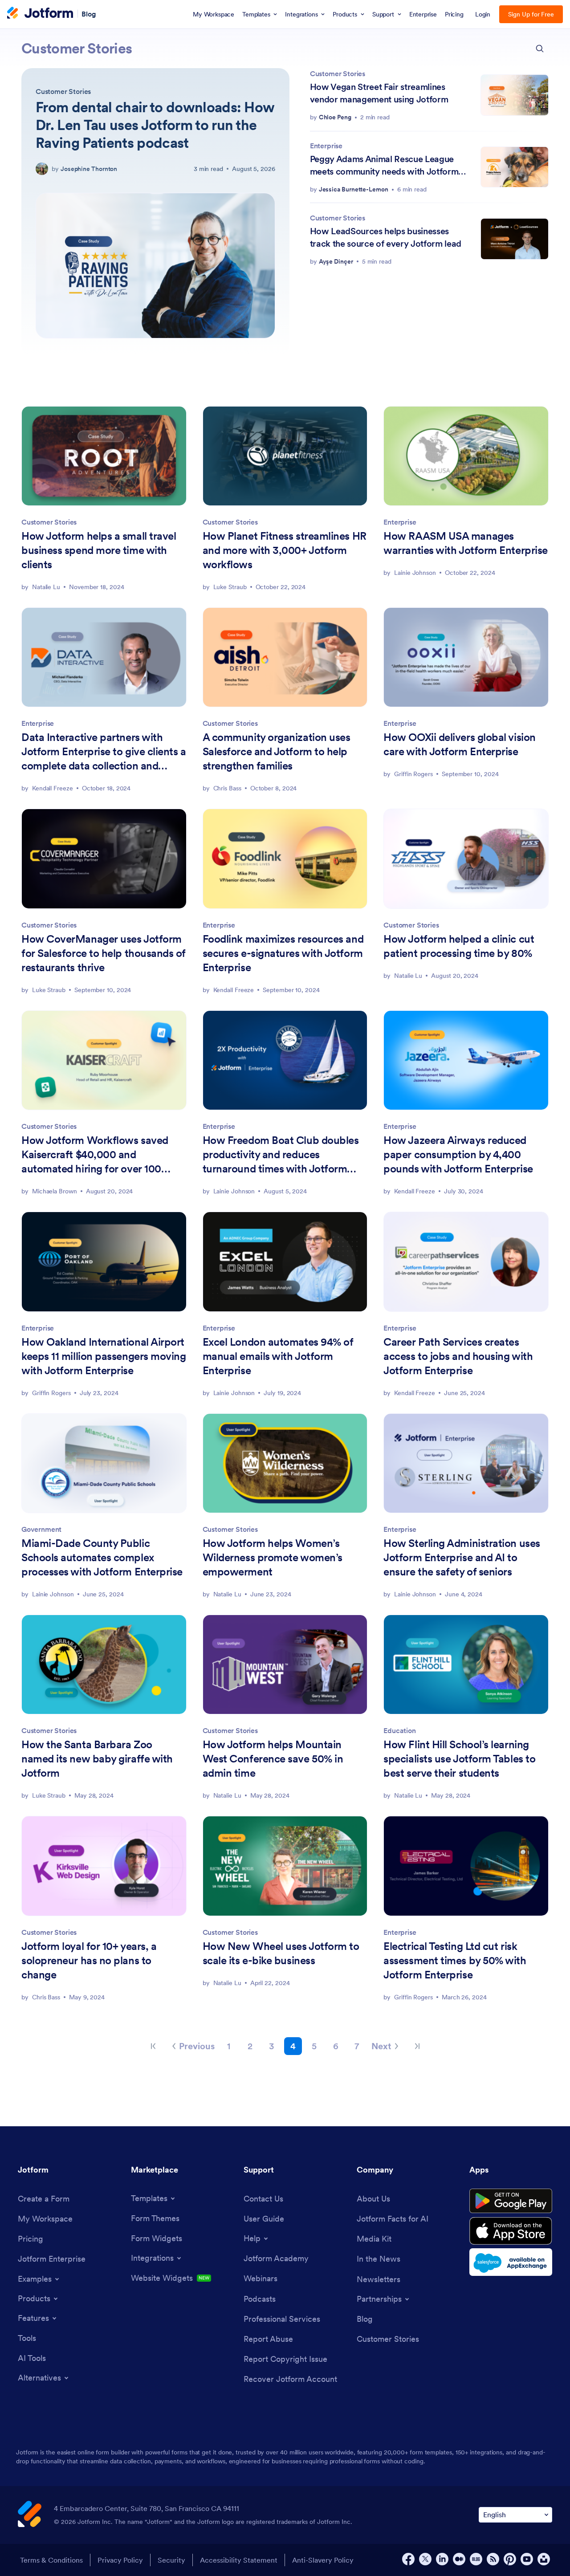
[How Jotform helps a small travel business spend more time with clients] (104, 456)
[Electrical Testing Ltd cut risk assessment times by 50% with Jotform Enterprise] (466, 1866)
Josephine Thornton (89, 169)
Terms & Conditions (51, 2560)
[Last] (417, 2046)
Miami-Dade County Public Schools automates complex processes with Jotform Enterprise (102, 1557)
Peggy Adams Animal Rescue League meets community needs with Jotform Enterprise (384, 165)
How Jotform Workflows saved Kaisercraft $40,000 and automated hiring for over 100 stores (95, 1155)
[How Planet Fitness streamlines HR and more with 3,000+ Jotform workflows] (285, 456)
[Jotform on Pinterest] (510, 2559)
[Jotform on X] (425, 2559)
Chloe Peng (335, 117)
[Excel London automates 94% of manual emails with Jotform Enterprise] (285, 1262)
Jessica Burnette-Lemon (354, 189)
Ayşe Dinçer (336, 261)
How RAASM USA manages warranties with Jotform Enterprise (466, 543)
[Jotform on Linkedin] (442, 2559)
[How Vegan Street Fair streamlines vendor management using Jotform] (515, 95)
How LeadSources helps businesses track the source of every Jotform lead (386, 237)
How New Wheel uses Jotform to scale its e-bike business (281, 1953)
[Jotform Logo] (40, 14)
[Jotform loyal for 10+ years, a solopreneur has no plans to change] (104, 1866)
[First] (153, 2046)
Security (171, 2560)
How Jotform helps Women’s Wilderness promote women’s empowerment (273, 1557)
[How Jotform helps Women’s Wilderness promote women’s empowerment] (285, 1463)
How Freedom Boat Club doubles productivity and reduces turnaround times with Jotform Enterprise (281, 1155)
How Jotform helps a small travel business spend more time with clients (99, 550)
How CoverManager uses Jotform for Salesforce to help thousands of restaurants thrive (104, 953)
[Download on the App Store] (511, 2231)
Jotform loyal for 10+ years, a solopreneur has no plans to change (89, 1960)
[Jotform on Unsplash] (544, 2559)
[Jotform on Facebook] (408, 2559)
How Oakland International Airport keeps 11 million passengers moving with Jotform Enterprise (104, 1356)
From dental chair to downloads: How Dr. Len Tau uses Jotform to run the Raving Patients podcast (155, 125)
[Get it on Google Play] (511, 2201)
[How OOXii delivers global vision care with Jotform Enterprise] (466, 657)
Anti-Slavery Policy (323, 2560)
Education (399, 1730)
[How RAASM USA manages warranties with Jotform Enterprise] (466, 456)
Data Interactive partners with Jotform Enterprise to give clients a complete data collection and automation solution (104, 752)
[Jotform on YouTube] (527, 2559)
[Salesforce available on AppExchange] (511, 2262)
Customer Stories (63, 91)
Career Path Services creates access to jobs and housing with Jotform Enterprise (458, 1356)
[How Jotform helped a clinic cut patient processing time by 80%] (466, 859)
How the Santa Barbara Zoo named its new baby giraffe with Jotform (97, 1759)
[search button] (540, 49)
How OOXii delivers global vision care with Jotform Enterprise (459, 744)
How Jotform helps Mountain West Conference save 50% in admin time (273, 1759)
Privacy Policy (120, 2560)
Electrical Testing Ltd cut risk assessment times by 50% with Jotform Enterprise (455, 1960)
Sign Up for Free (531, 14)
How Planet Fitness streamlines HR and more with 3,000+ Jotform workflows (285, 550)
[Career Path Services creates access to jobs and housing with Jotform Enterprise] (466, 1262)
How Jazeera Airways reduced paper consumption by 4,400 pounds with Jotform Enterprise (458, 1154)
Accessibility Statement (239, 2560)
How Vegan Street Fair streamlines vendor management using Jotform (379, 93)
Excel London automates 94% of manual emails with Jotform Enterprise (278, 1356)
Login (483, 14)
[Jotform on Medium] (459, 2559)
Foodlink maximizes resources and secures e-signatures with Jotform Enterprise (283, 953)
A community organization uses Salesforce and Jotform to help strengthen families (277, 751)
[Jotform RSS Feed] (493, 2559)
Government (41, 1529)
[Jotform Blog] (476, 2559)
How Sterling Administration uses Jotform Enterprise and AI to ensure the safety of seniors (462, 1557)
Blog (89, 13)
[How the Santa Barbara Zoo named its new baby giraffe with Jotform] (104, 1664)
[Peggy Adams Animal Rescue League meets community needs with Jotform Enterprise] (515, 167)
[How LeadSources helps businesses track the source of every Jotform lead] (515, 239)
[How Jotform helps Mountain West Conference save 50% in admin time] (285, 1664)
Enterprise (326, 146)
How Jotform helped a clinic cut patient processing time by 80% (459, 946)
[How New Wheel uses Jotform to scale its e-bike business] (285, 1866)
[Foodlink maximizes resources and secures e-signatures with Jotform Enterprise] (285, 859)
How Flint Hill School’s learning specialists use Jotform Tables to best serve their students (459, 1759)
